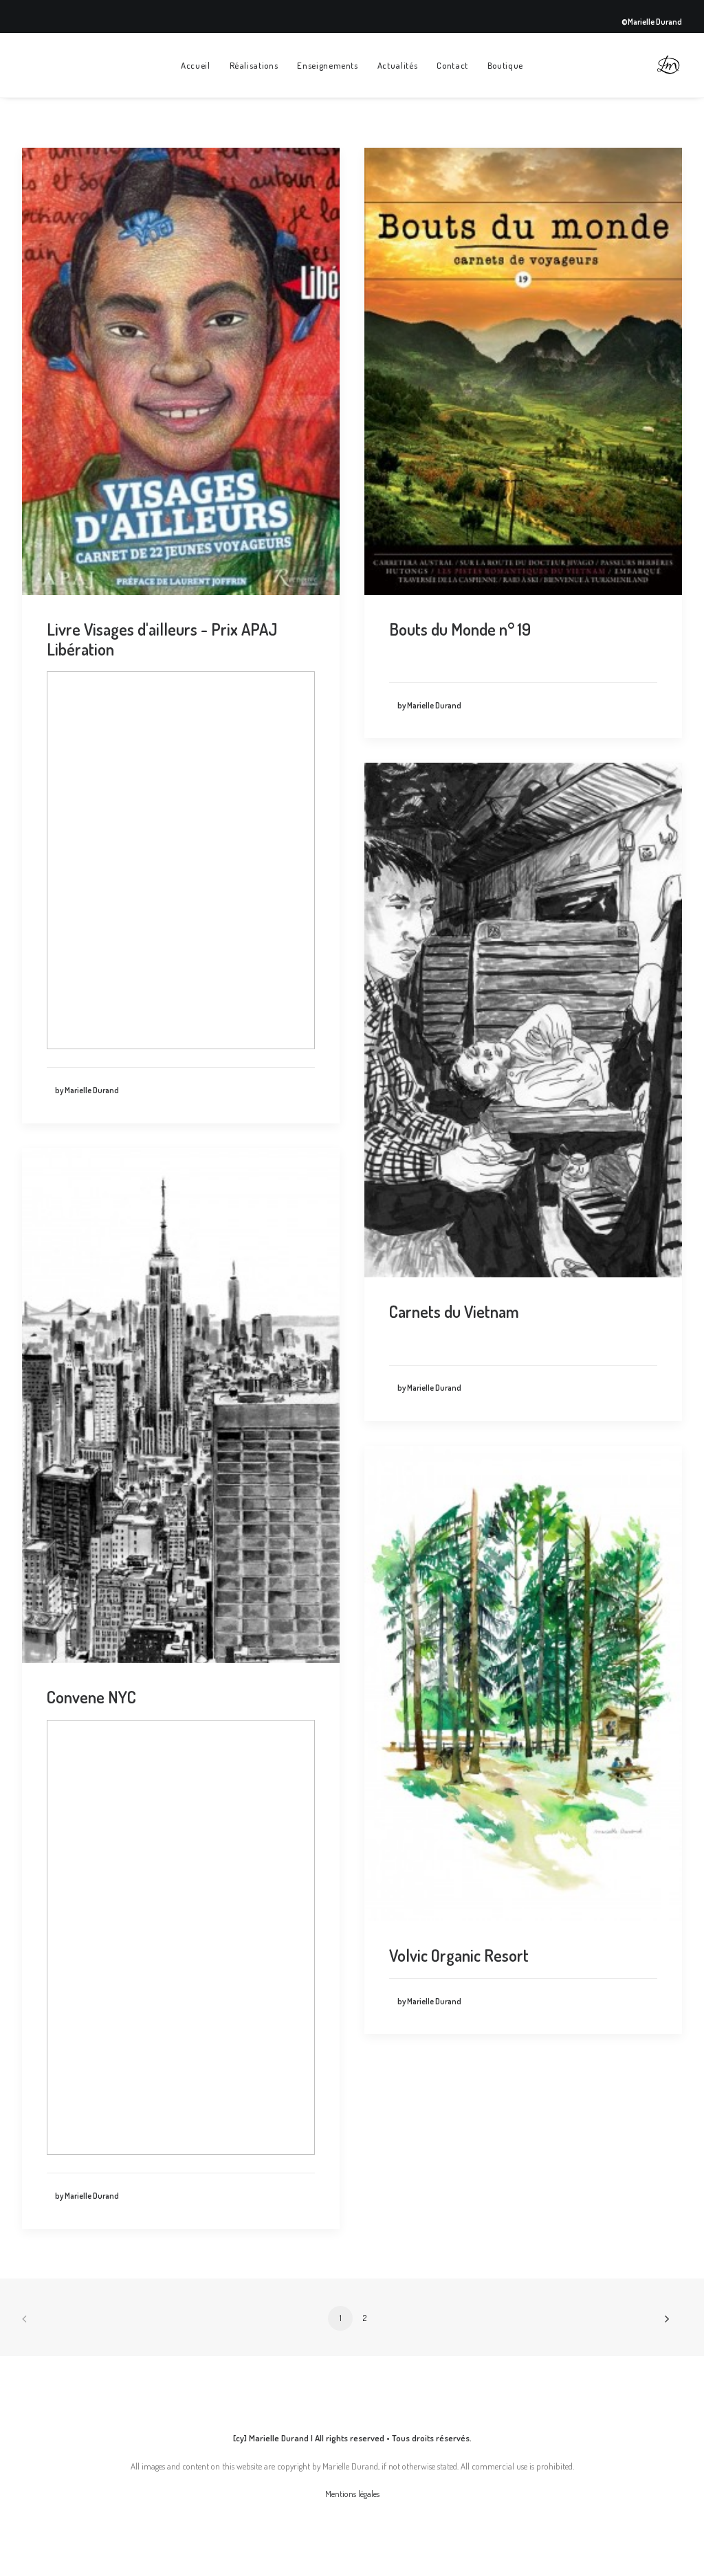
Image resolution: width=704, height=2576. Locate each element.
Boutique (505, 65)
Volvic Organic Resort (459, 1955)
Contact (452, 65)
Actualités (398, 65)
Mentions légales (352, 2494)
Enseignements (327, 65)
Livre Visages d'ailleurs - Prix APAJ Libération (162, 639)
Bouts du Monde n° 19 (460, 629)
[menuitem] (196, 65)
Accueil (196, 65)
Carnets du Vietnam (454, 1311)
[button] (181, 371)
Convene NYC (91, 1697)
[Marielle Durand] (668, 65)
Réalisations (254, 65)
